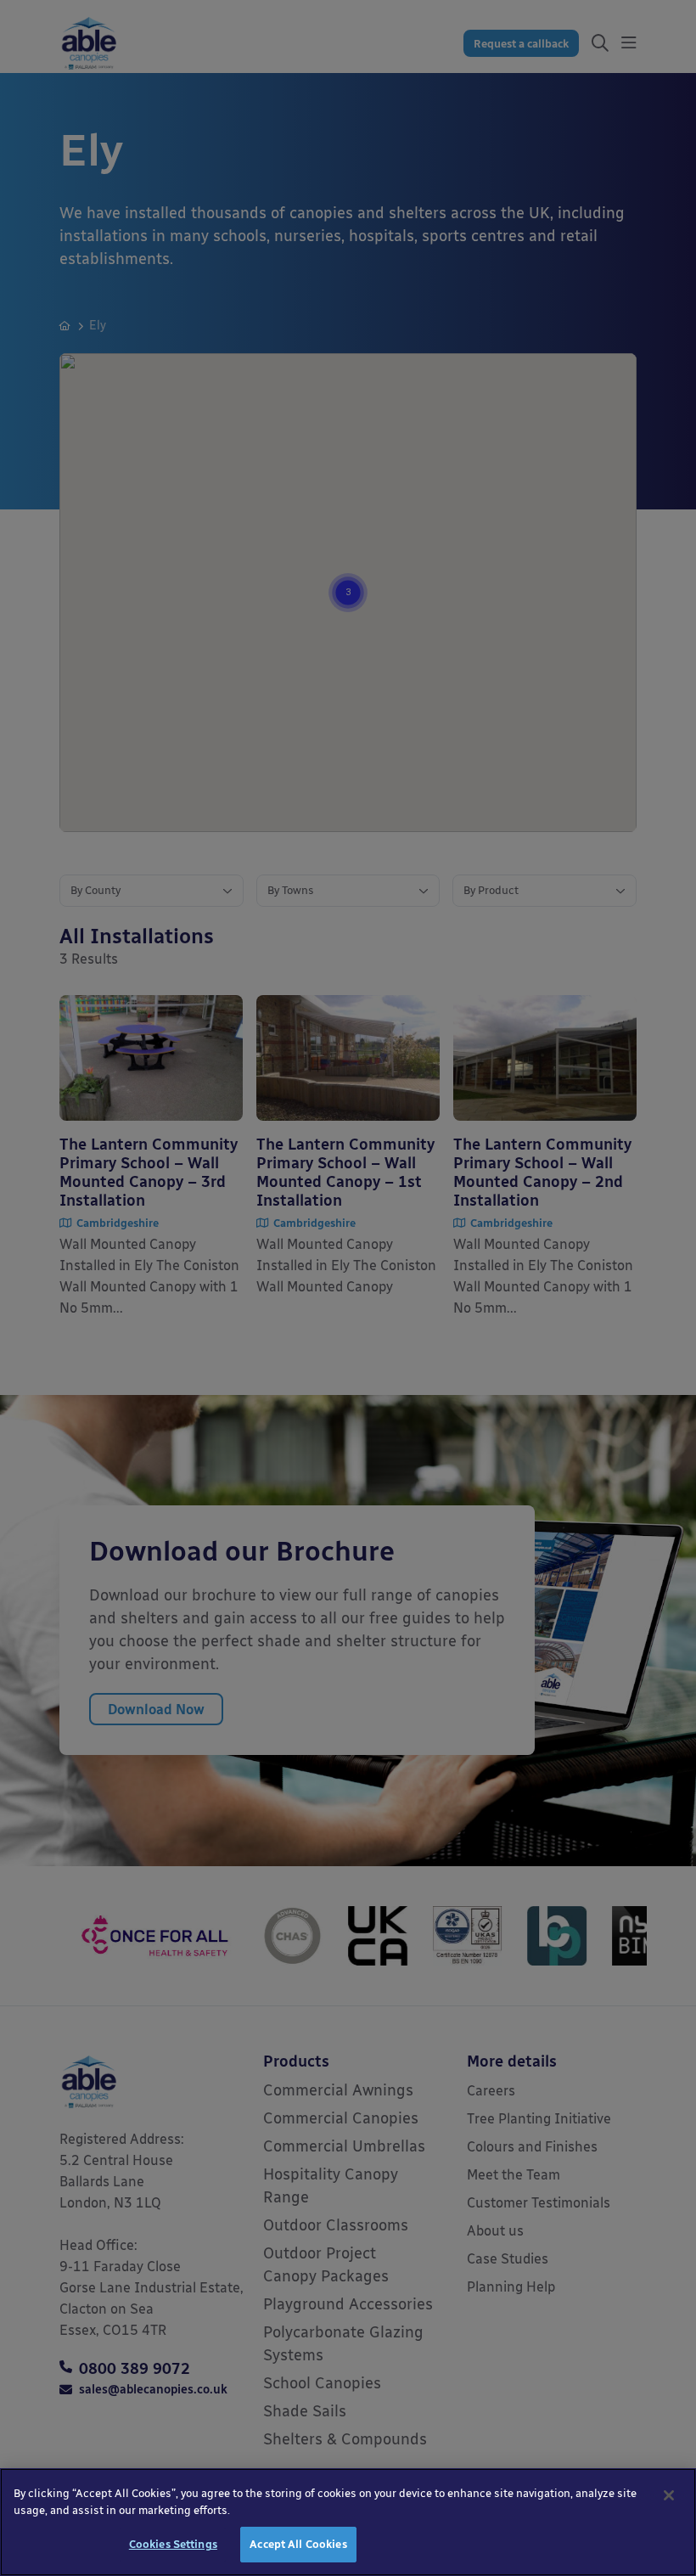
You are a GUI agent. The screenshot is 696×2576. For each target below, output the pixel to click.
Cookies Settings (173, 2544)
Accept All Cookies (298, 2544)
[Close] (669, 2495)
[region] (348, 2522)
